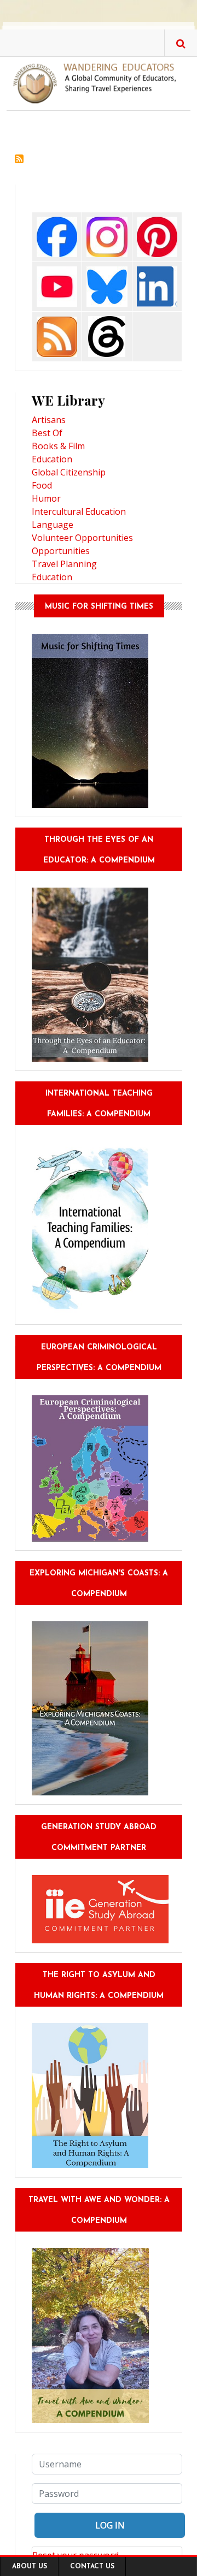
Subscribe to (19, 159)
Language (53, 525)
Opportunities (61, 551)
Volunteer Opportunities (82, 538)
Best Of (47, 433)
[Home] (99, 82)
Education (52, 459)
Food (42, 485)
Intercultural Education (79, 511)
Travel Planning (64, 564)
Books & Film (58, 446)
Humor (46, 498)
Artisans (49, 420)
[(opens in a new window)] (57, 236)
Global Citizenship (69, 472)
